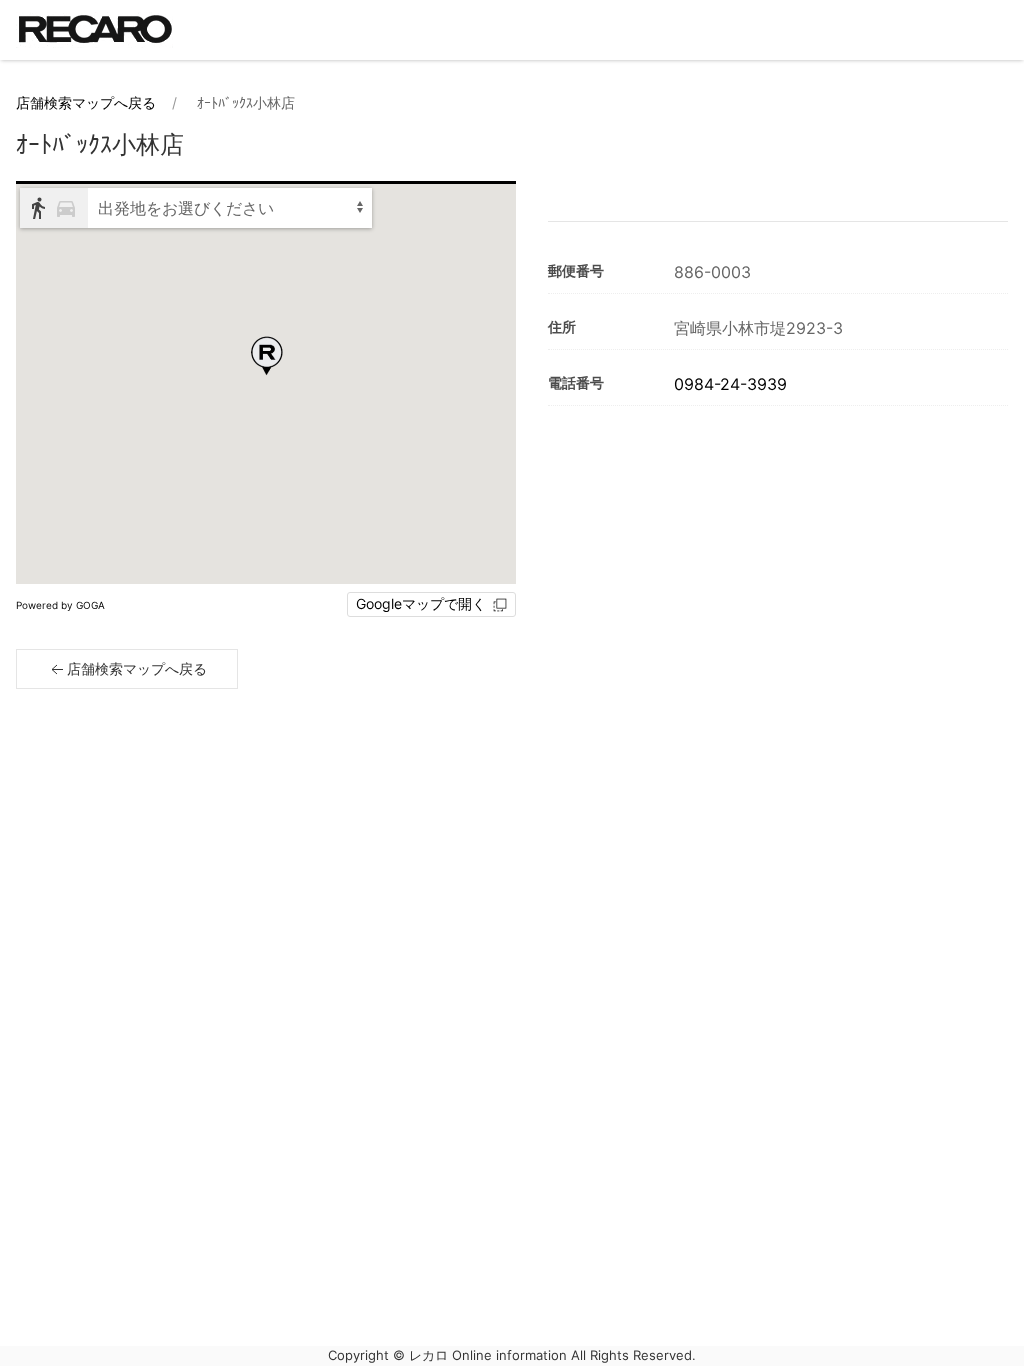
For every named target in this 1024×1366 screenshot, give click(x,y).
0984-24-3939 (730, 384)
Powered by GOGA (60, 605)
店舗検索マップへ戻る (86, 102)
